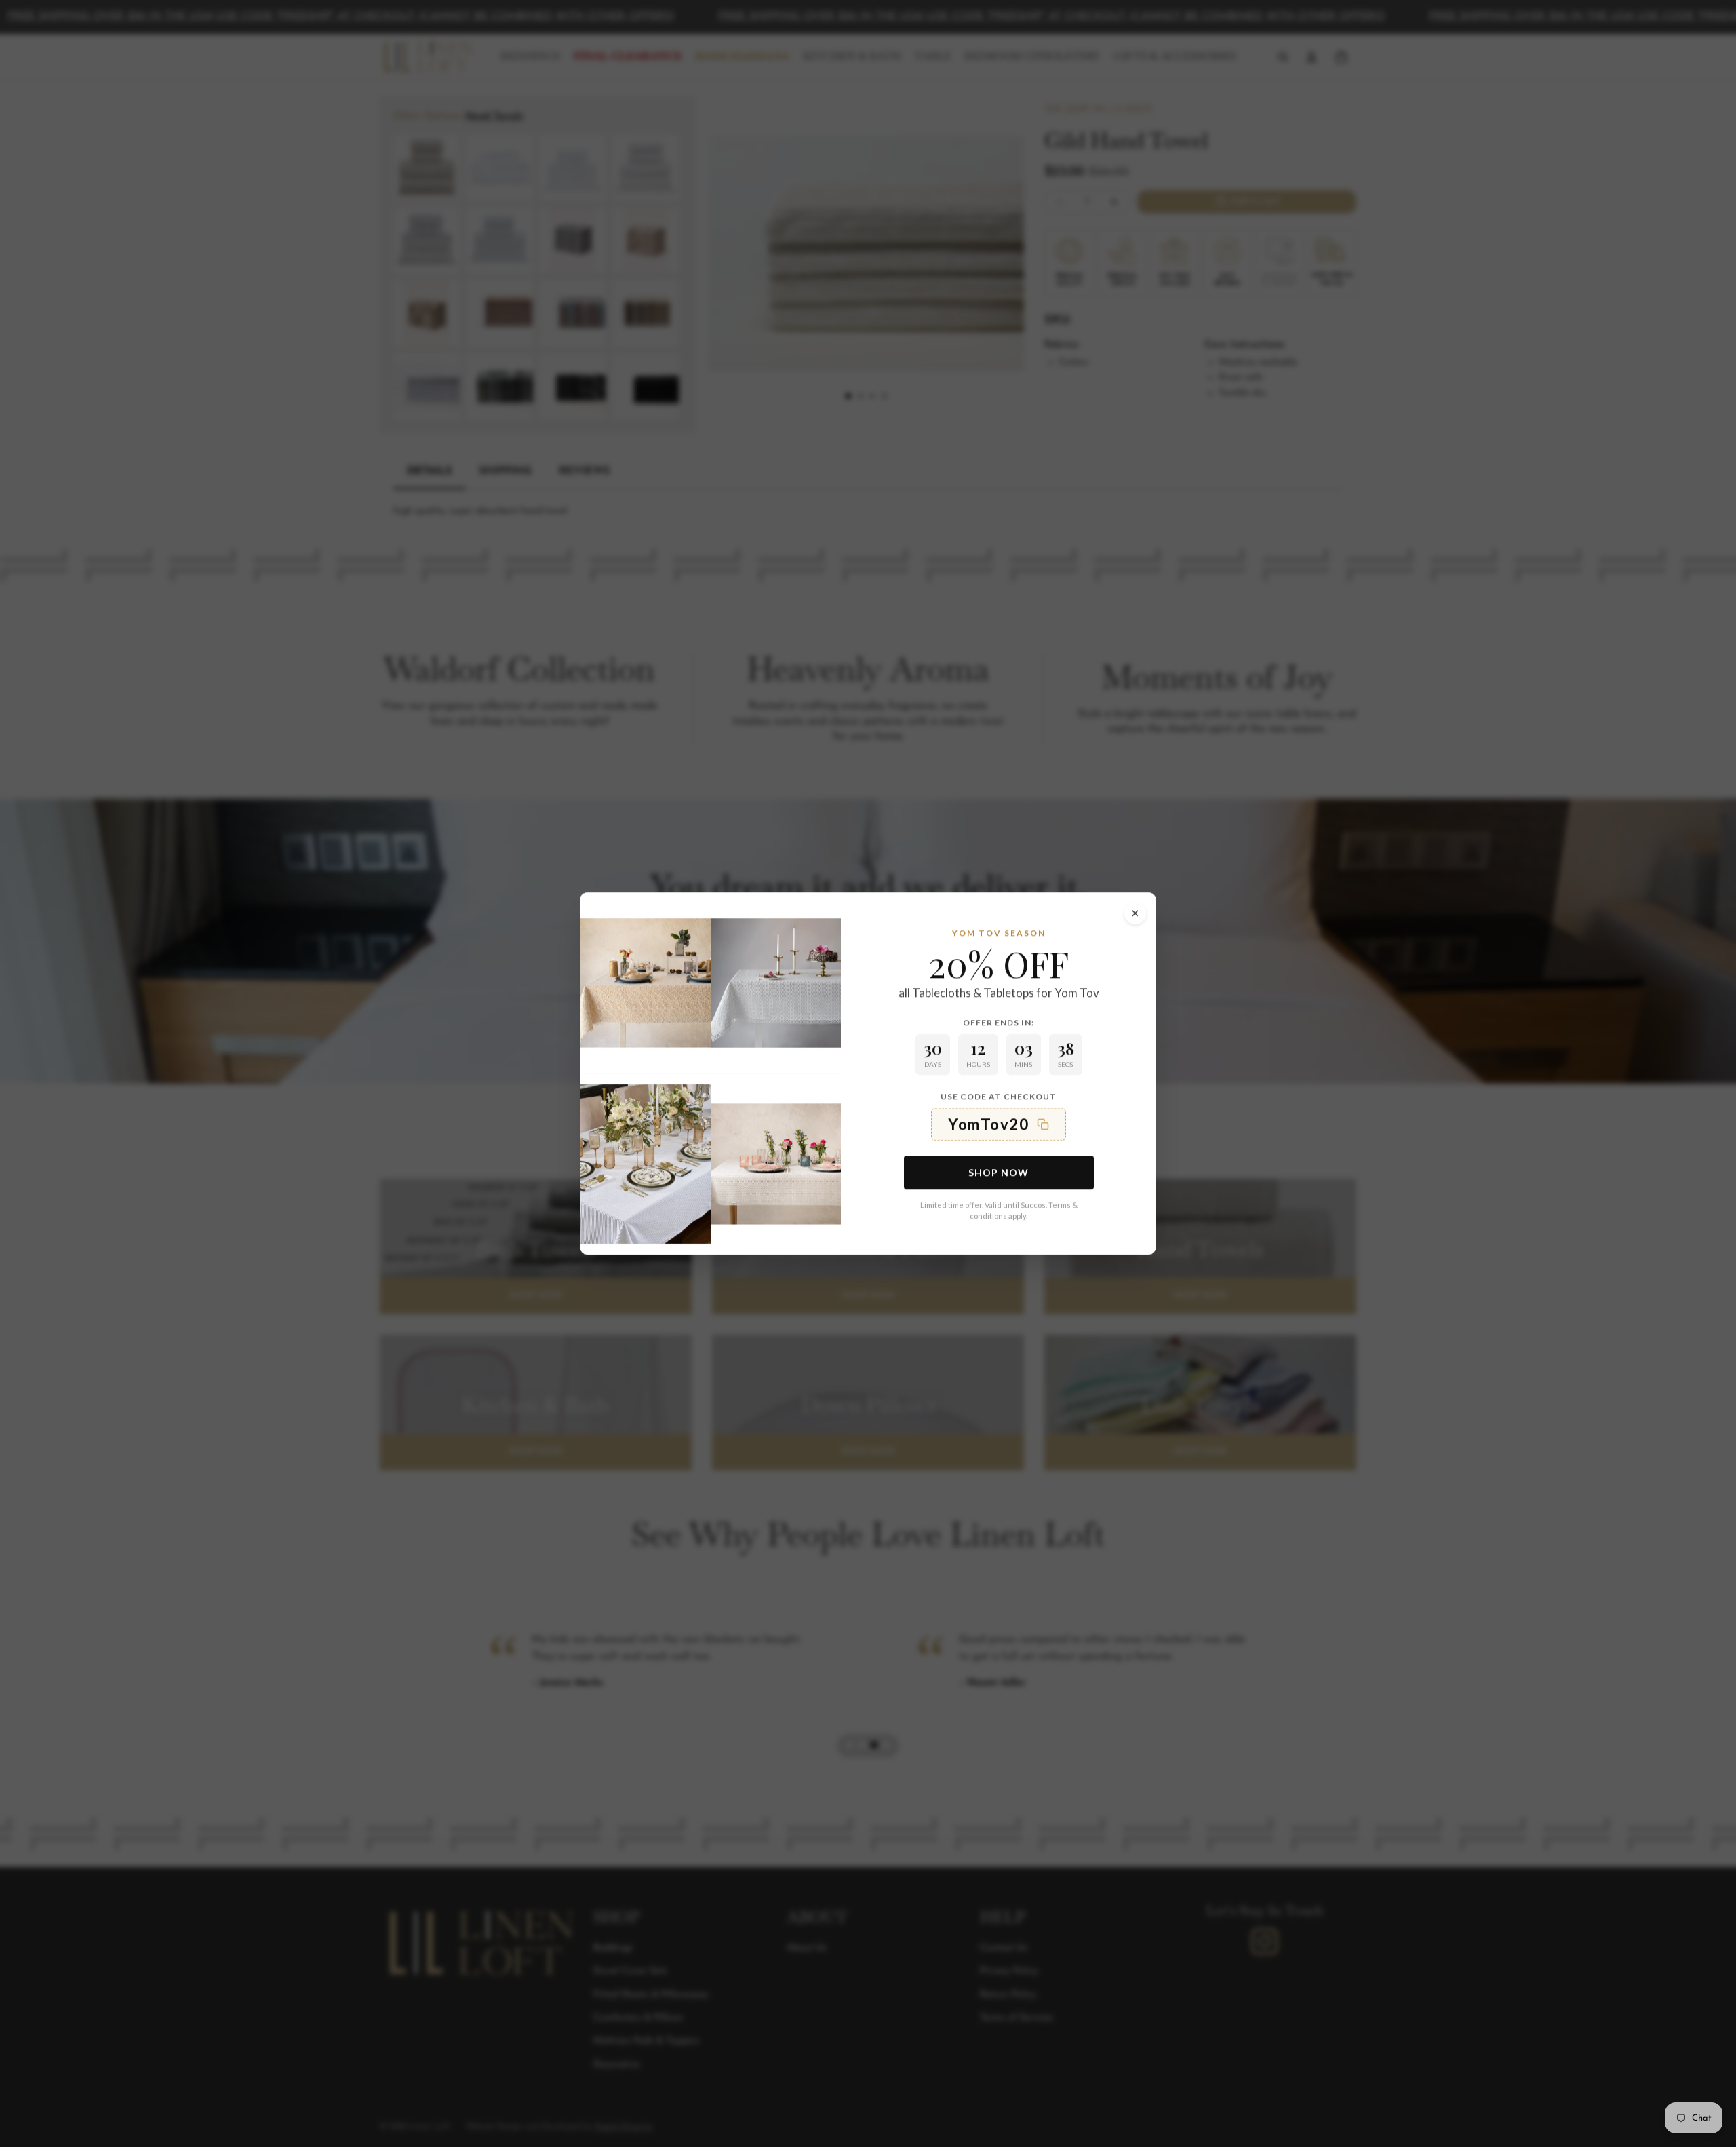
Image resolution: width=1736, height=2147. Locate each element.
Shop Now (999, 1172)
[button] (999, 1124)
